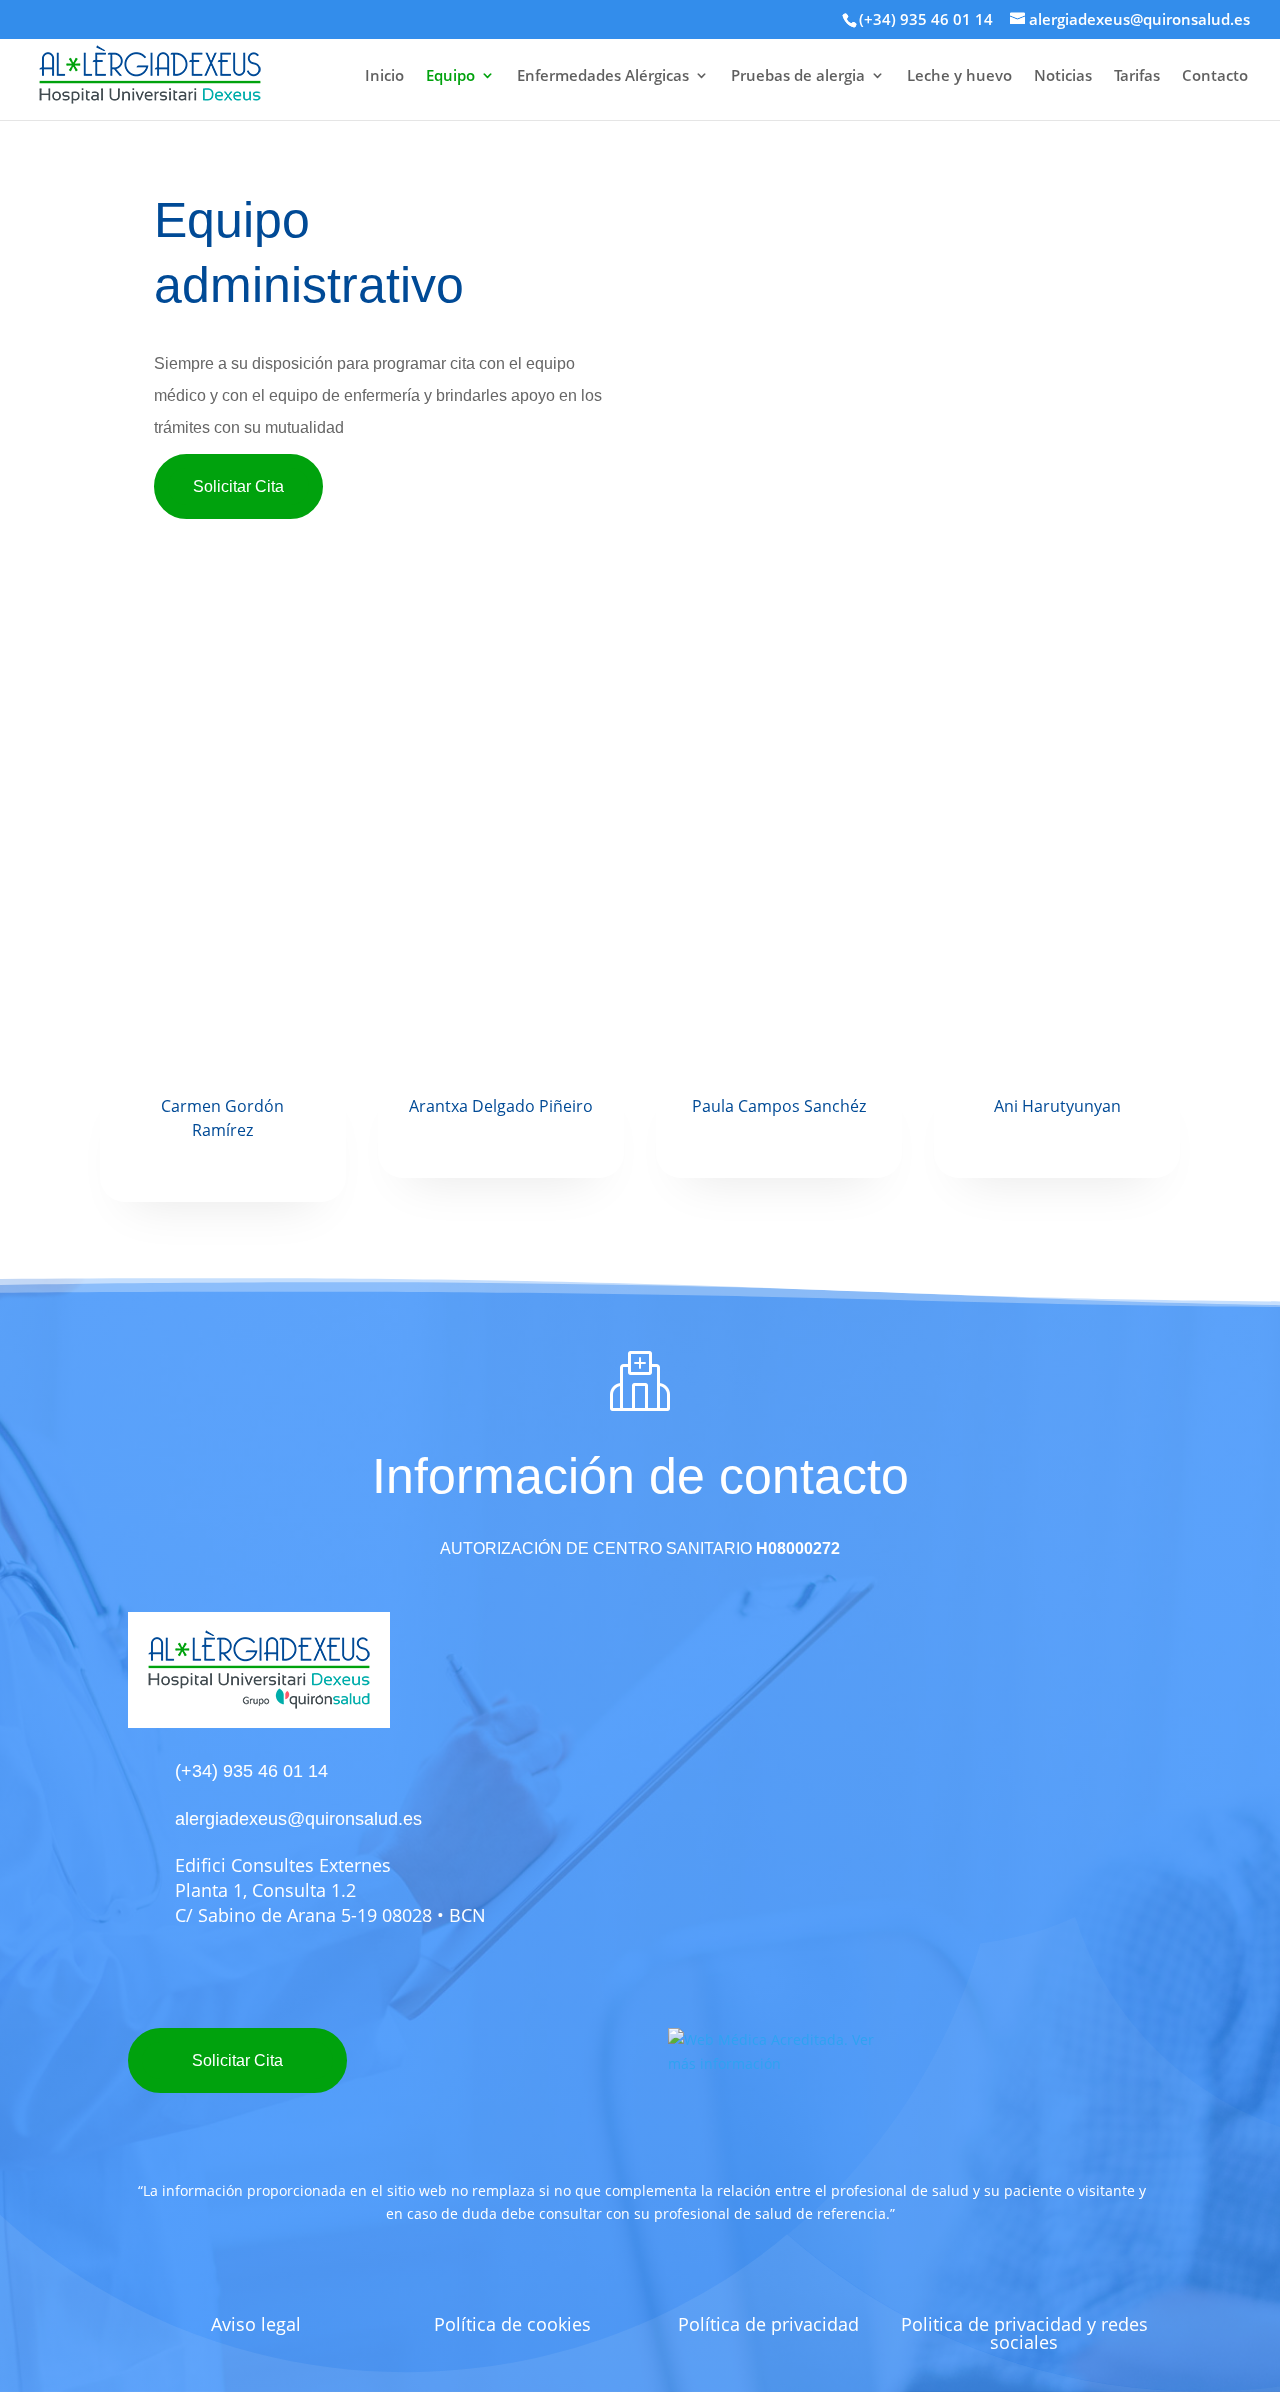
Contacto (1215, 76)
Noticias (1063, 76)
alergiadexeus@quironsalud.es (298, 1819)
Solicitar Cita (238, 486)
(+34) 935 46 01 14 (926, 19)
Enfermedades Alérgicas (603, 76)
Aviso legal (256, 2324)
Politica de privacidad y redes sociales (1024, 2333)
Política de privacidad (768, 2324)
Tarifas (1137, 76)
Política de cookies (512, 2324)
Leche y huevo (959, 76)
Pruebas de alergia (798, 76)
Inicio (384, 76)
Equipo (450, 76)
